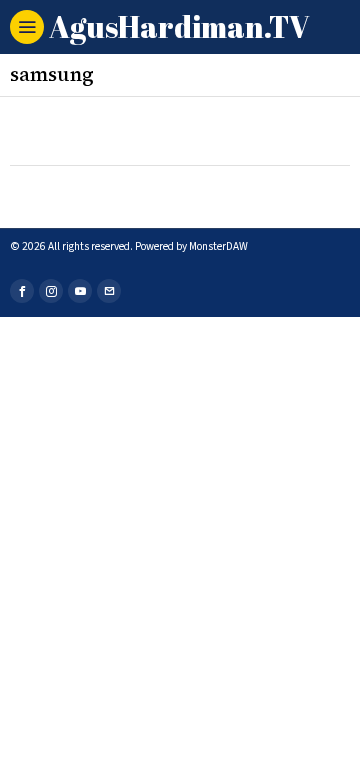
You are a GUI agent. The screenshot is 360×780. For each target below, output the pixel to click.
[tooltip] (22, 291)
